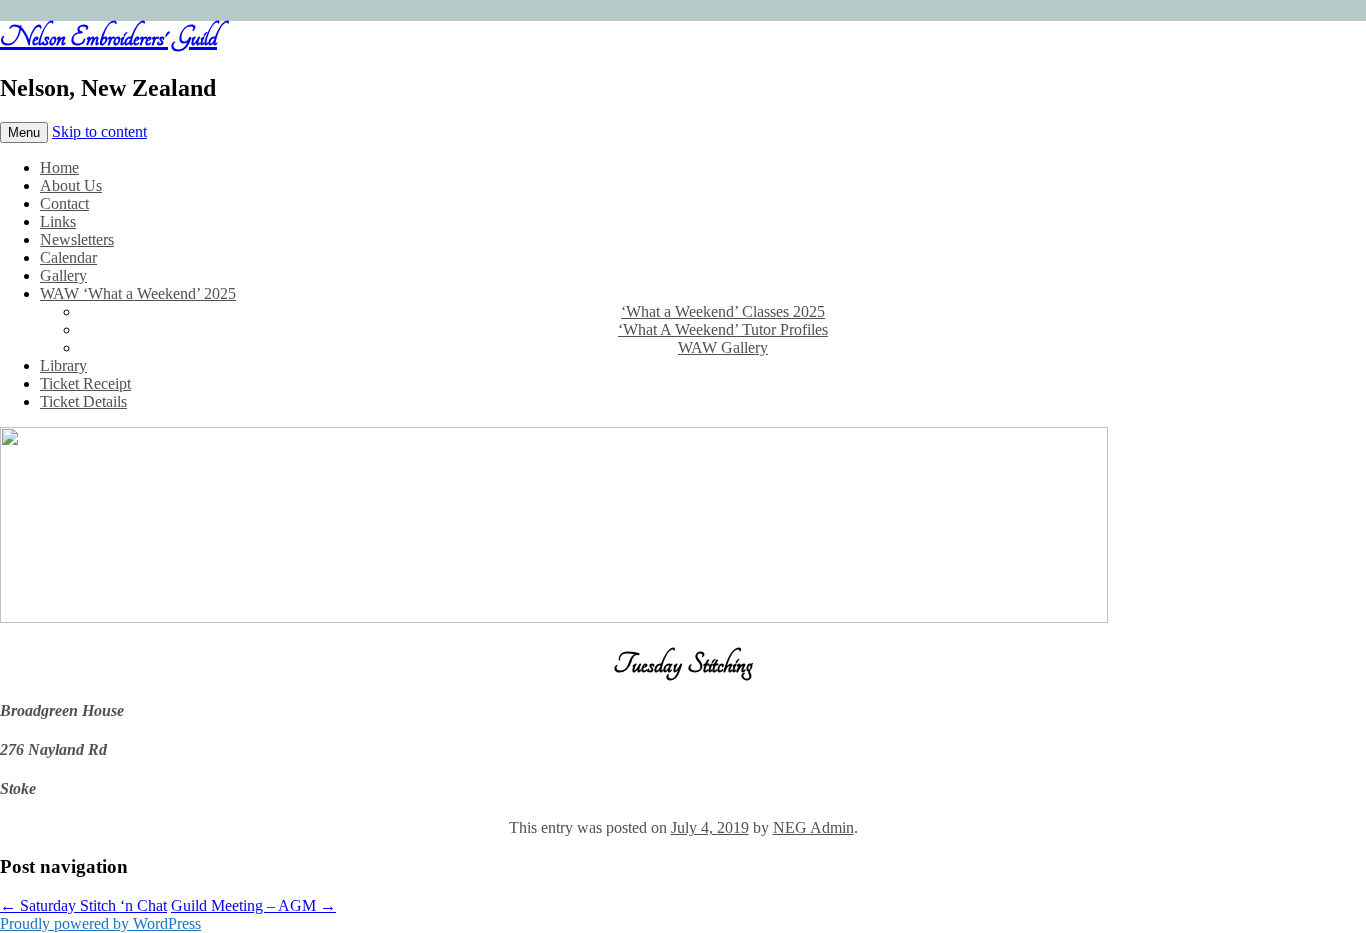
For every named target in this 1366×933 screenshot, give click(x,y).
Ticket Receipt (85, 383)
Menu (24, 132)
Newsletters (77, 239)
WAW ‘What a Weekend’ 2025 (138, 293)
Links (58, 221)
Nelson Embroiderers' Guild (108, 37)
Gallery (63, 275)
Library (63, 365)
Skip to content (99, 131)
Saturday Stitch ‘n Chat (83, 905)
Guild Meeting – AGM (253, 905)
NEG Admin (813, 827)
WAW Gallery (723, 347)
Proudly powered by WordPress (100, 923)
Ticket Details (83, 401)
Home (59, 167)
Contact (64, 203)
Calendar (68, 257)
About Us (71, 185)
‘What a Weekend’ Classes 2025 (723, 311)
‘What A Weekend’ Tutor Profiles (723, 329)
